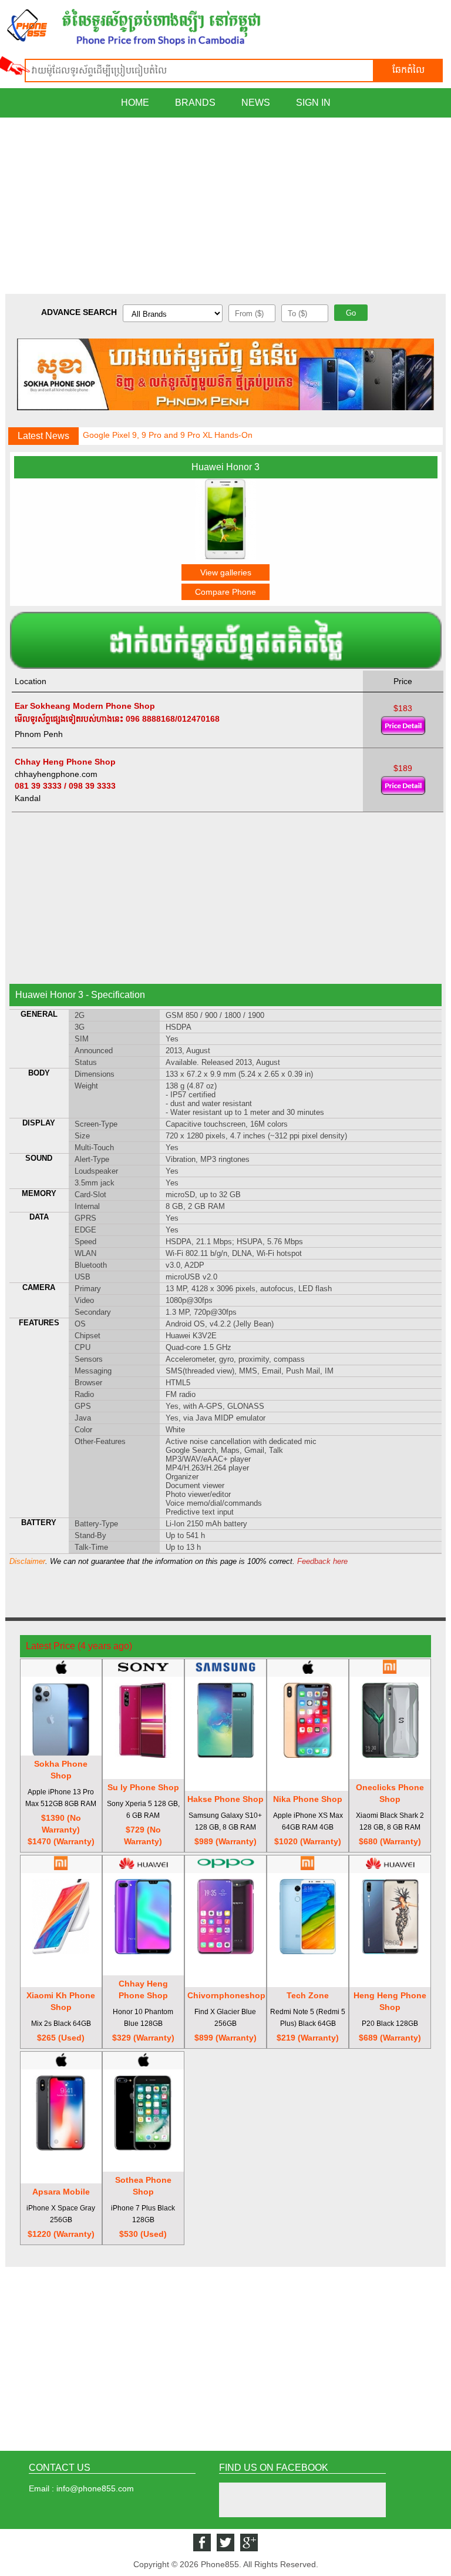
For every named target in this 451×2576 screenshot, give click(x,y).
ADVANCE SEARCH (79, 312)
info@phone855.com (95, 2488)
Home (135, 103)
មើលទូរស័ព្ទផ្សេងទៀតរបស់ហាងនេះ (69, 719)
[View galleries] (225, 557)
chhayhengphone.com (56, 774)
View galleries (226, 572)
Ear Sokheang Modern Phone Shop (85, 706)
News (256, 103)
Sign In (313, 103)
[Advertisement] (225, 206)
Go (351, 313)
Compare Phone (225, 592)
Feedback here (322, 1561)
